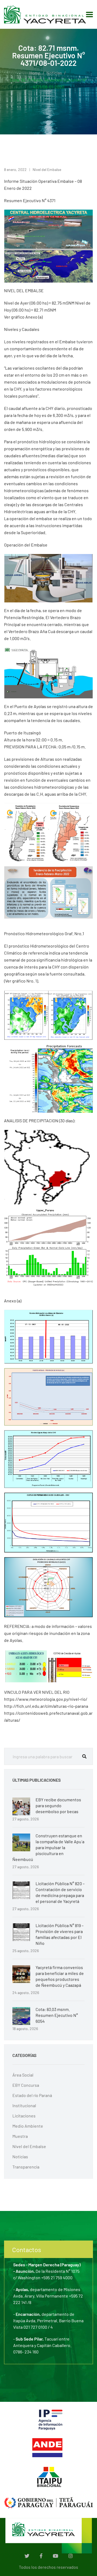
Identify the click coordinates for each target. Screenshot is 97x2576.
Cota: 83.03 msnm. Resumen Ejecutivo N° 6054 (57, 2015)
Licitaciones (24, 2116)
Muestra (20, 2136)
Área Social (23, 2075)
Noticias (54, 73)
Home (35, 73)
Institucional (24, 2105)
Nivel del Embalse (47, 169)
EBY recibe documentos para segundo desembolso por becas (58, 1805)
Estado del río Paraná (32, 2095)
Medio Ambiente (28, 2126)
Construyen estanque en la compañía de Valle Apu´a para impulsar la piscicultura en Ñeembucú (48, 1847)
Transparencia (26, 2167)
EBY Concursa (26, 2085)
